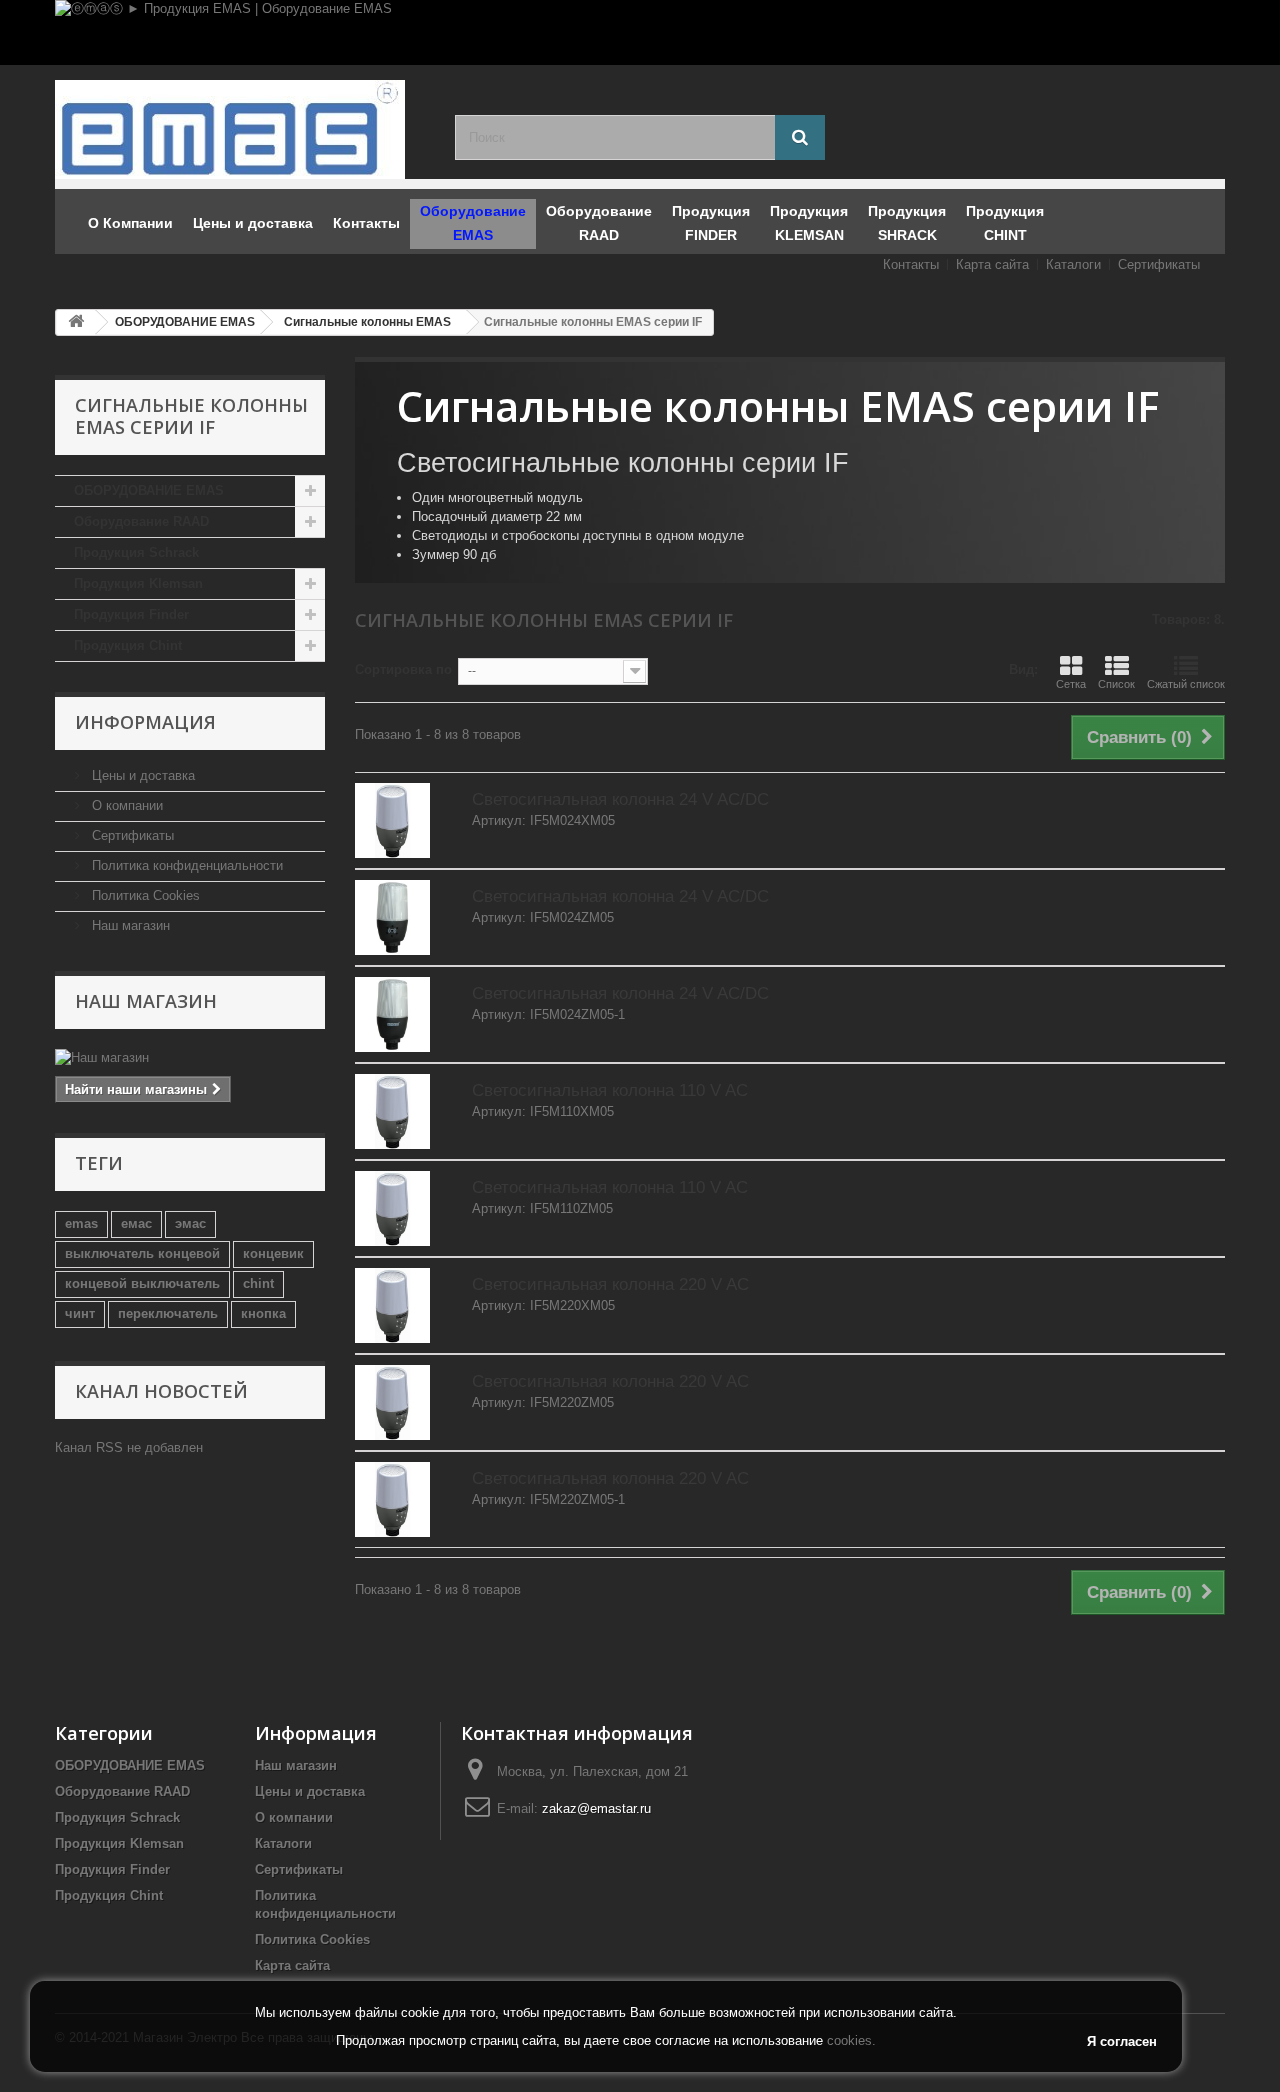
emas (81, 1223)
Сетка (1071, 684)
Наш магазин (129, 925)
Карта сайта (992, 264)
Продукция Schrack (136, 552)
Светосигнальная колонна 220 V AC (610, 1284)
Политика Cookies (144, 895)
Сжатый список (1186, 684)
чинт (80, 1313)
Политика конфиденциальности (185, 865)
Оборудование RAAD (141, 521)
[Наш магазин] (190, 1058)
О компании (125, 805)
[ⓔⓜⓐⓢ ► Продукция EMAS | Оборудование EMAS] (640, 32)
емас (136, 1223)
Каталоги (1073, 264)
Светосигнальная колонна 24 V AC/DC (620, 799)
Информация (145, 722)
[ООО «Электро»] (240, 129)
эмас (190, 1223)
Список (1116, 684)
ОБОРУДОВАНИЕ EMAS (149, 490)
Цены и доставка (141, 775)
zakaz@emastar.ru (596, 1808)
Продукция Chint (128, 645)
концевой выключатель (142, 1283)
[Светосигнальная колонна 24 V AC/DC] (392, 820)
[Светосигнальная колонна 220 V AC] (392, 1305)
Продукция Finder (131, 614)
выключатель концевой (142, 1253)
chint (258, 1283)
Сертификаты (1159, 264)
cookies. (851, 2040)
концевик (273, 1253)
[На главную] (76, 322)
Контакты (911, 264)
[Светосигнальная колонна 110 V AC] (392, 1111)
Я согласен (1122, 2041)
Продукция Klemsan (138, 583)
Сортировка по (403, 669)
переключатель (168, 1313)
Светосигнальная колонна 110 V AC (610, 1090)
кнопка (263, 1313)
